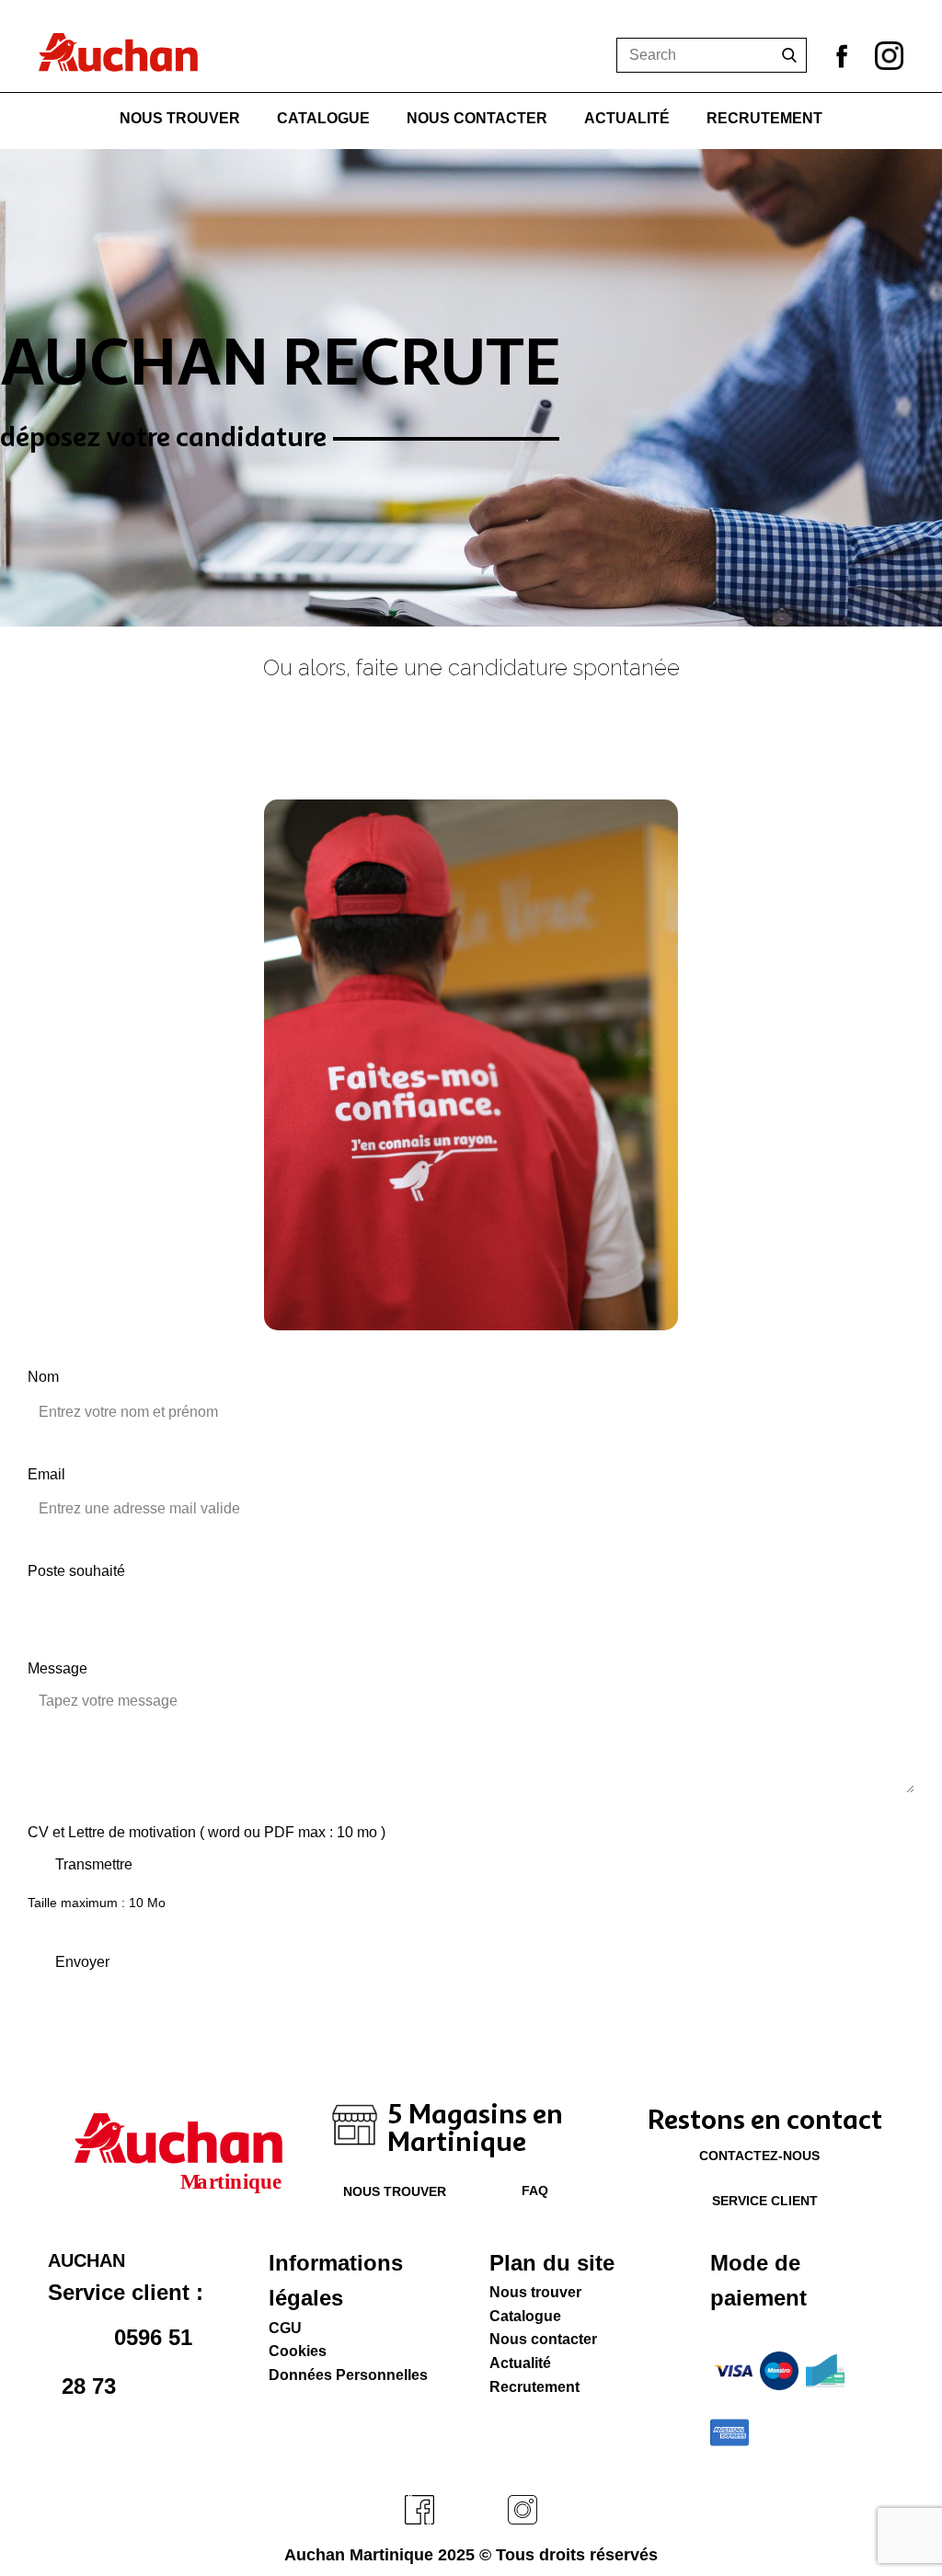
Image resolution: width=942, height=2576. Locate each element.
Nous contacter (477, 118)
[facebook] (419, 2510)
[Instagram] (889, 56)
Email (46, 1474)
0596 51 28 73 (127, 2361)
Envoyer (82, 1962)
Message (57, 1668)
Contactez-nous (759, 2156)
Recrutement (764, 118)
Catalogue (323, 118)
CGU (285, 2328)
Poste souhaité (76, 1571)
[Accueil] (118, 52)
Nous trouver (180, 118)
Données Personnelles (348, 2375)
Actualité (627, 118)
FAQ (533, 2191)
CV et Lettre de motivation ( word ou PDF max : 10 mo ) (207, 1832)
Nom (43, 1377)
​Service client (763, 2201)
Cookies (298, 2351)
